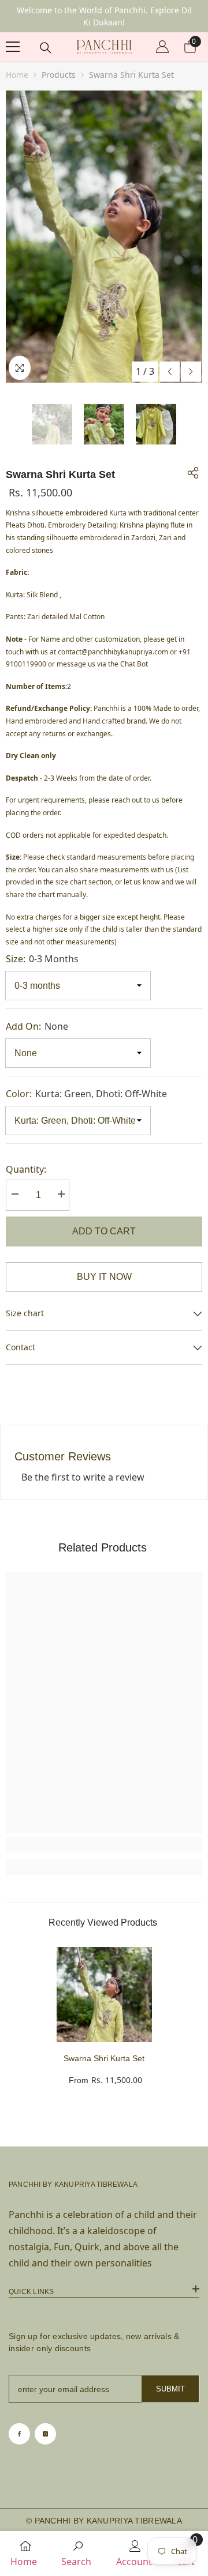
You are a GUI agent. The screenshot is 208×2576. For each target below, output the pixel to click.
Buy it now (104, 1277)
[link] (104, 1845)
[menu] (13, 47)
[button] (170, 372)
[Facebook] (19, 2434)
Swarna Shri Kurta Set (104, 2058)
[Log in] (162, 47)
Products (59, 75)
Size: (42, 959)
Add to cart (104, 1231)
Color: (86, 1094)
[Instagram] (45, 2434)
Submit (170, 2389)
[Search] (46, 48)
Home (17, 75)
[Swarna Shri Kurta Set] (104, 1995)
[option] (104, 237)
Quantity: (26, 1169)
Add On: (37, 1026)
